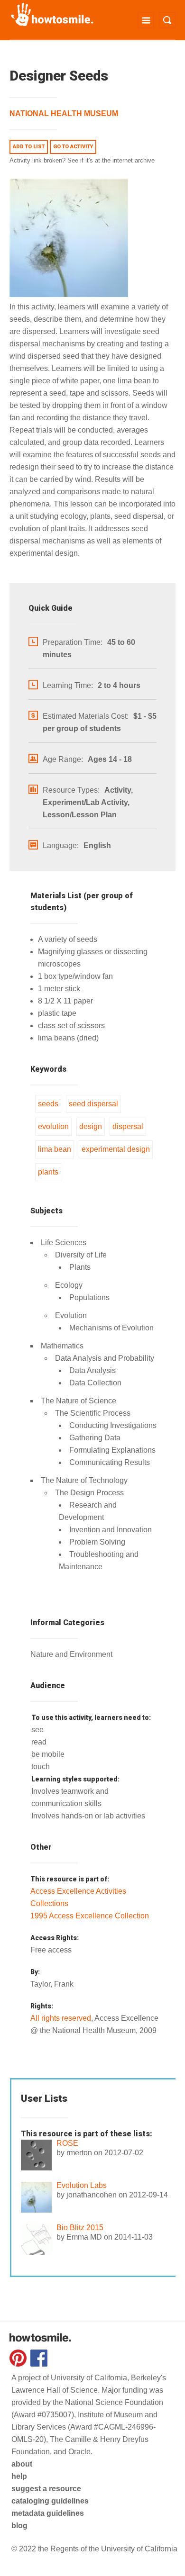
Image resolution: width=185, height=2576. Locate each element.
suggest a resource (46, 2489)
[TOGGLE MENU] (146, 20)
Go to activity (73, 147)
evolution (53, 1126)
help (19, 2476)
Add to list (29, 147)
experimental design (116, 1149)
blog (19, 2526)
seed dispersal (93, 1104)
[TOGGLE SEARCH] (167, 20)
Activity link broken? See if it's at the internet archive (82, 160)
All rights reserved (61, 2018)
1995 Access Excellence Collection (90, 1916)
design (91, 1126)
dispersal (128, 1126)
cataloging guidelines (50, 2501)
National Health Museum (64, 113)
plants (48, 1172)
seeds (48, 1104)
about (22, 2464)
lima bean (55, 1149)
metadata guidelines (48, 2513)
